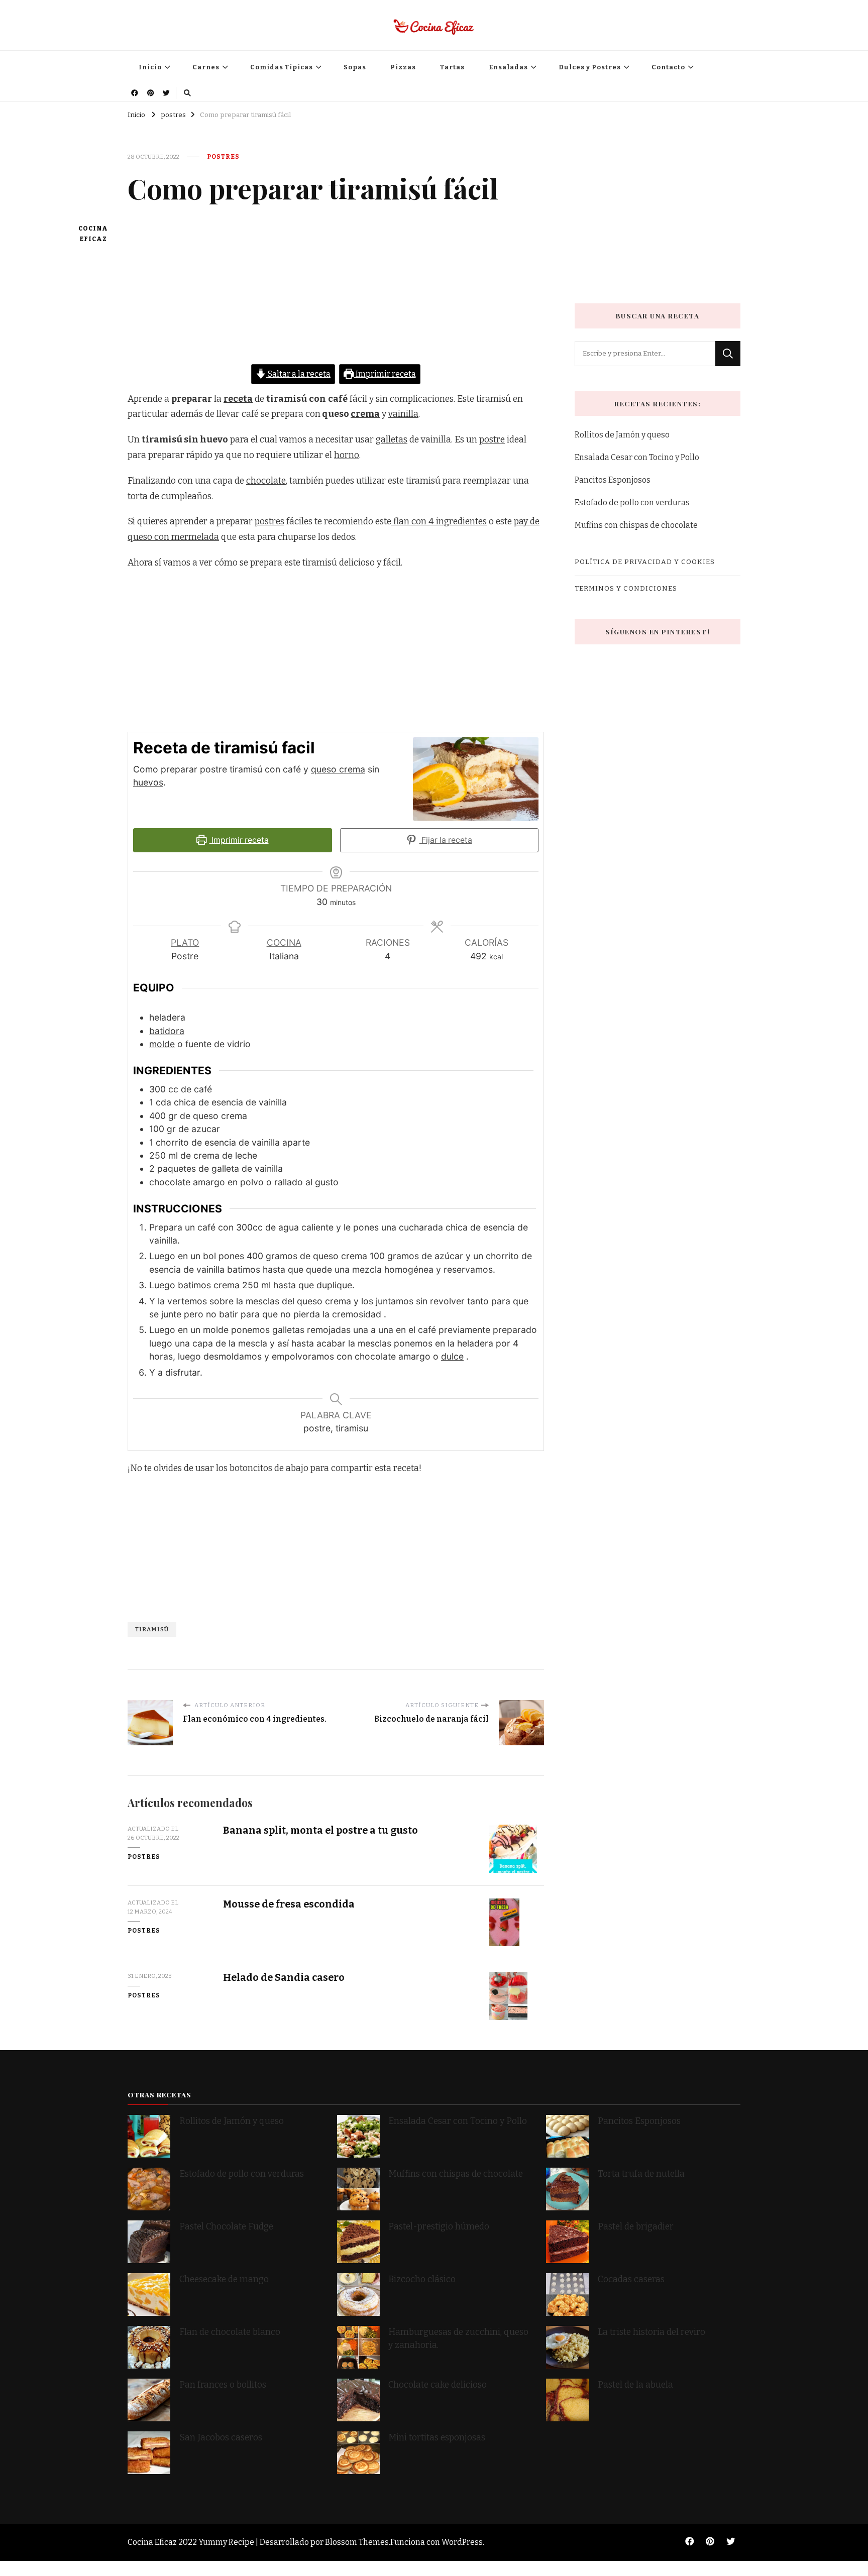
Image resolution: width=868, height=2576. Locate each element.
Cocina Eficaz (93, 234)
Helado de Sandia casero (284, 1978)
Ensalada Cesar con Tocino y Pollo (637, 457)
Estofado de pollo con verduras (632, 502)
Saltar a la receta (298, 374)
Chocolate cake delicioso (438, 2385)
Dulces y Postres (590, 67)
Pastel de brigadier (636, 2227)
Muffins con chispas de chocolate (637, 525)
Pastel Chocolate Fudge (226, 2227)
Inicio (150, 67)
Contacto (668, 67)
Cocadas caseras (631, 2279)
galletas (392, 440)
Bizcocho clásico (422, 2279)
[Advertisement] (336, 294)
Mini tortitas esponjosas (437, 2438)
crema (365, 414)
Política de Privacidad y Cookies (645, 562)
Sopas (355, 67)
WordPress (462, 2542)
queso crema (338, 769)
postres (223, 157)
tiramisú (152, 1629)
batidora (167, 1031)
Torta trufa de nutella (642, 2174)
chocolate (266, 481)
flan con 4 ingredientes (439, 522)
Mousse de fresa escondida (289, 1904)
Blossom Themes (357, 2542)
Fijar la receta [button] (446, 840)
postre (492, 440)
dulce (452, 1356)
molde (162, 1044)
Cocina (284, 942)
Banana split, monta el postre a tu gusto (320, 1830)
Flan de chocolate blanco (230, 2332)
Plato (185, 942)
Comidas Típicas (282, 67)
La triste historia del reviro (652, 2332)
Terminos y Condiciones (626, 588)
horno (347, 455)
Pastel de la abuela (635, 2385)
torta (138, 496)
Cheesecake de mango (224, 2279)
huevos (148, 782)
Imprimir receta (385, 374)
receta (238, 399)
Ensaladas (508, 67)
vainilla (403, 414)
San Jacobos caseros (221, 2438)
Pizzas (403, 67)
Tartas (452, 67)
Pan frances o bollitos (223, 2385)
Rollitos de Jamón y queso (622, 435)
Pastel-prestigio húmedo (440, 2227)
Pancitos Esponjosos (613, 480)
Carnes (206, 67)
